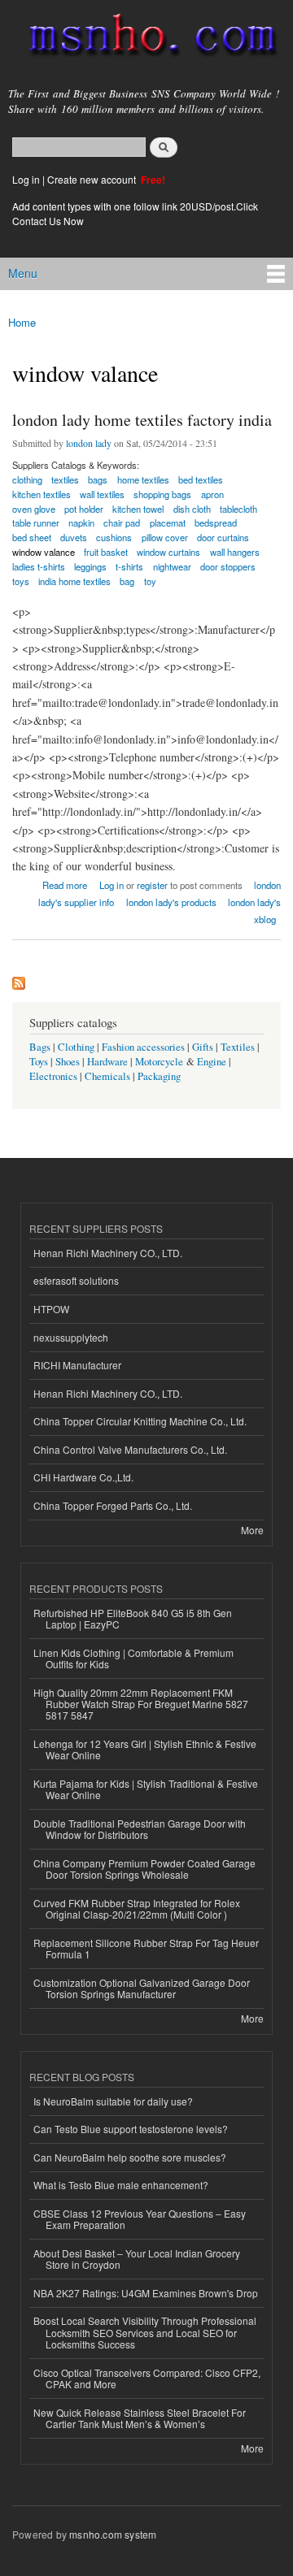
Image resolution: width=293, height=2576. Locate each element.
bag (127, 581)
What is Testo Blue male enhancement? (121, 2185)
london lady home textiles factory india (142, 420)
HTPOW (51, 1309)
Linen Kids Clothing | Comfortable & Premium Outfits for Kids (133, 1658)
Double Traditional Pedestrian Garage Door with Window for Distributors (140, 1829)
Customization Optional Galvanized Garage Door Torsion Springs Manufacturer (142, 1988)
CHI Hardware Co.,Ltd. (83, 1477)
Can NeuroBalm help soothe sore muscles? (130, 2157)
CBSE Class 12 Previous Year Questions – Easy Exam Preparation (140, 2219)
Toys (39, 1062)
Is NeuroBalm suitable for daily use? (113, 2101)
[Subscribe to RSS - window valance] (19, 979)
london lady (89, 443)
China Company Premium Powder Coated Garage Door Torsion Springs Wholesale (144, 1869)
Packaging (159, 1076)
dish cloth (192, 509)
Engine (212, 1062)
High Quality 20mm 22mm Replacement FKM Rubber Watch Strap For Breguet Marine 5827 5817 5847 (141, 1704)
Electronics (53, 1076)
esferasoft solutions (76, 1280)
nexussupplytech (71, 1337)
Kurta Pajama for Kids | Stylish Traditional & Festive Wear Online (146, 1789)
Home (22, 322)
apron (212, 494)
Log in (26, 179)
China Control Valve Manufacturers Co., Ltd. (130, 1449)
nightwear (172, 566)
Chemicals (109, 1076)
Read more (65, 884)
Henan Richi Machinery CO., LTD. (108, 1253)
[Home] (146, 38)
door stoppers (228, 566)
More (252, 1530)
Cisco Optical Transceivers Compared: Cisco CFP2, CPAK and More (147, 2378)
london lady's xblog (254, 911)
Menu (23, 273)
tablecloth (238, 509)
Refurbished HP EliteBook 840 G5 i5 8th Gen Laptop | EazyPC (133, 1618)
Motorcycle (159, 1062)
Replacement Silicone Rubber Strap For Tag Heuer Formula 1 (146, 1948)
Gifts (203, 1047)
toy (150, 581)
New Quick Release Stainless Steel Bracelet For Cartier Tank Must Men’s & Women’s (140, 2418)
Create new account (93, 179)
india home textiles (74, 581)
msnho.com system (113, 2534)
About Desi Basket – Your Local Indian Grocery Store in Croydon (137, 2259)
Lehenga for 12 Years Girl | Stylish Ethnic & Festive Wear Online (145, 1749)
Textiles (238, 1047)
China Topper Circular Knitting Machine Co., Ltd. (140, 1421)
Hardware (107, 1062)
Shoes (68, 1062)
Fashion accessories (143, 1047)
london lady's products (171, 902)
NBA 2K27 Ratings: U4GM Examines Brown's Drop (146, 2293)
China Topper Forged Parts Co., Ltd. (113, 1505)
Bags (40, 1047)
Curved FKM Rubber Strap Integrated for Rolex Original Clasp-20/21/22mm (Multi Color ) (137, 1908)
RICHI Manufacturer (77, 1365)
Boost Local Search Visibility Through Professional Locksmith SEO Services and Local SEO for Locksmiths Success (145, 2332)
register (152, 885)
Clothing (76, 1047)
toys (21, 581)
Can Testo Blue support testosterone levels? (131, 2129)
